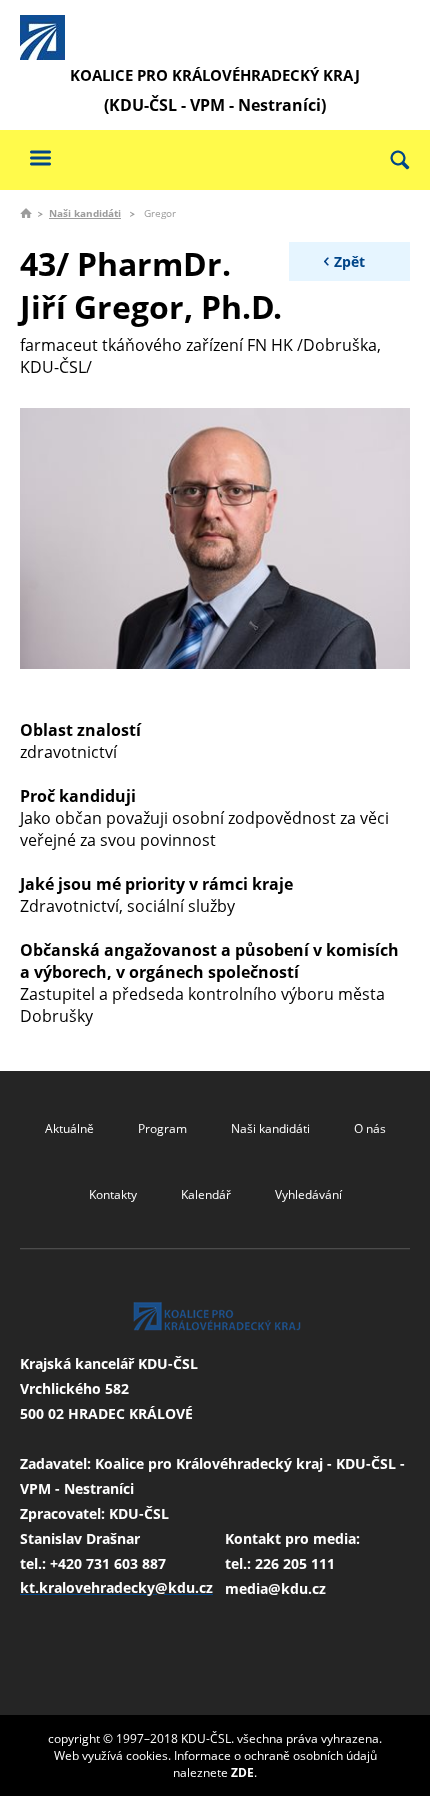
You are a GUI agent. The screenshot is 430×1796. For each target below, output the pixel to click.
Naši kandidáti (85, 213)
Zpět (349, 261)
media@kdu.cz (275, 1588)
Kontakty (113, 1194)
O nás (370, 1128)
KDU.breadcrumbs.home (26, 213)
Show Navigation (40, 157)
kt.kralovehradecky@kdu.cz (116, 1587)
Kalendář (206, 1194)
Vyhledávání (308, 1194)
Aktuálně (69, 1128)
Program (162, 1128)
